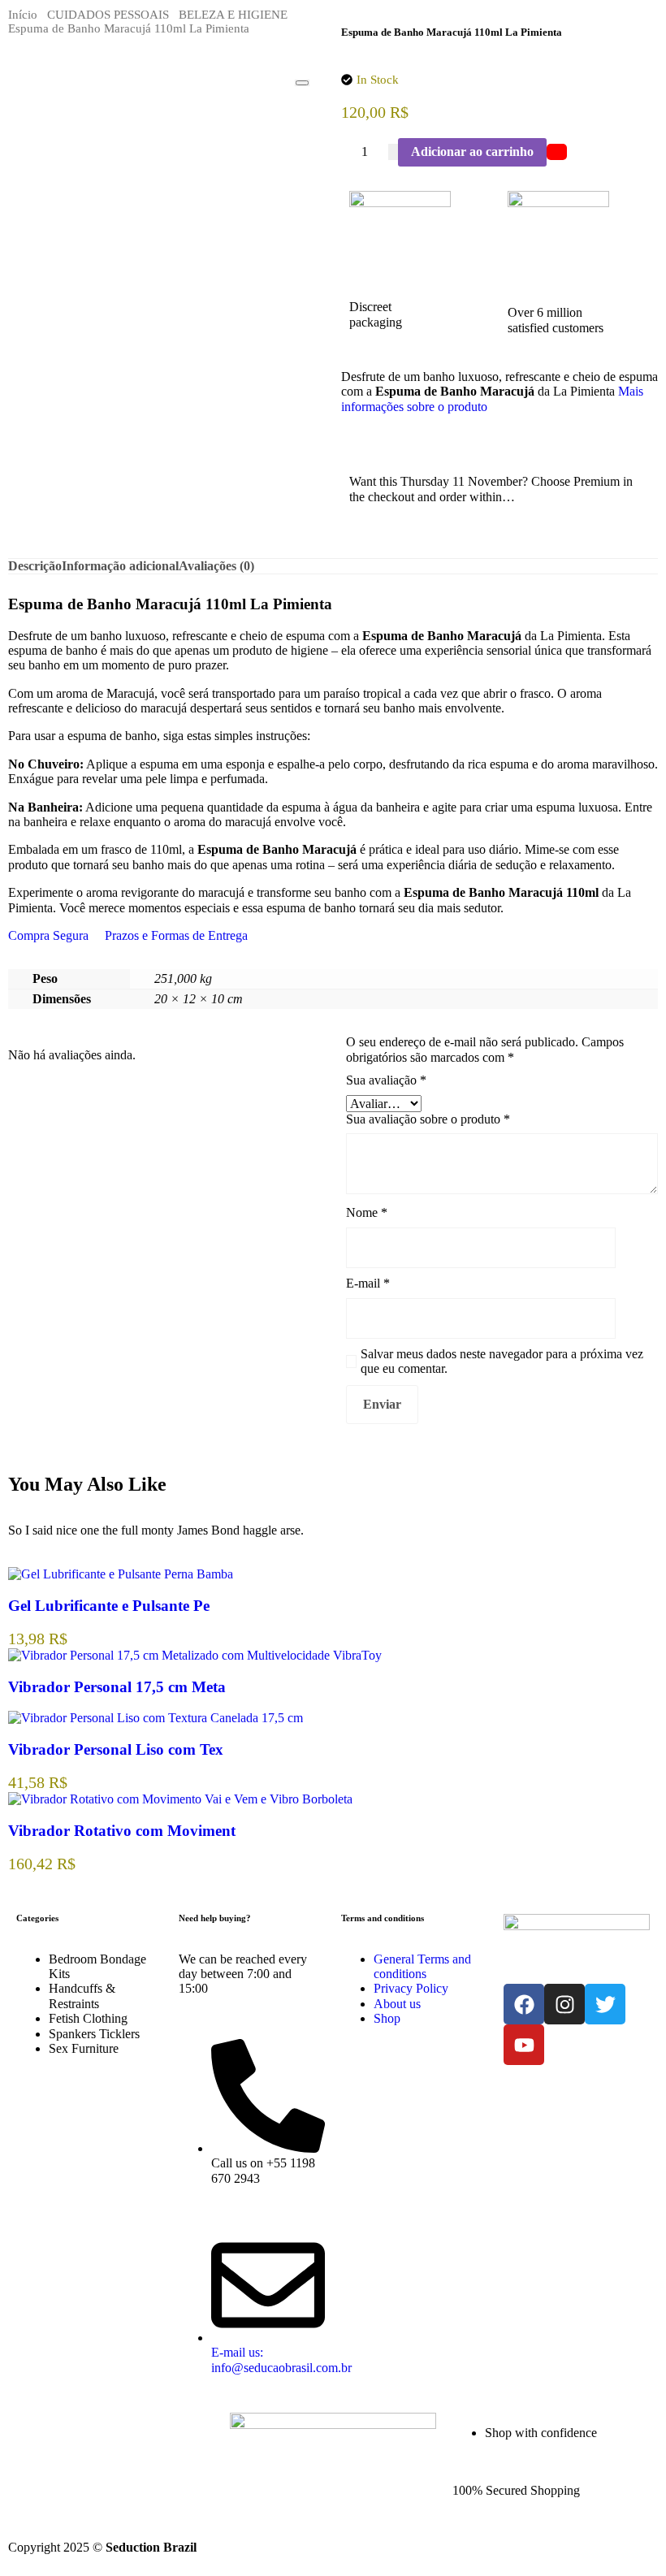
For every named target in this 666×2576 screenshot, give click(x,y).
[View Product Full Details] (121, 1574)
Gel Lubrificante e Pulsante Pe (109, 1606)
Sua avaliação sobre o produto (428, 1119)
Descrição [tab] (35, 566)
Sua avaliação (386, 1080)
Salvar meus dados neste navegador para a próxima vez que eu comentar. (502, 1361)
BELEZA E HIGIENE (233, 15)
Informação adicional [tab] (120, 566)
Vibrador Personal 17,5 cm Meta (117, 1687)
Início (23, 15)
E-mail (368, 1283)
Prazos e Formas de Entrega (176, 935)
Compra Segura (48, 935)
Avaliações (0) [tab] (216, 566)
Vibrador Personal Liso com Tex (116, 1749)
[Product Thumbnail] (302, 83)
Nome (367, 1212)
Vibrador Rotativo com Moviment (122, 1831)
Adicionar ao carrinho (472, 152)
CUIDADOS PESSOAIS (108, 15)
